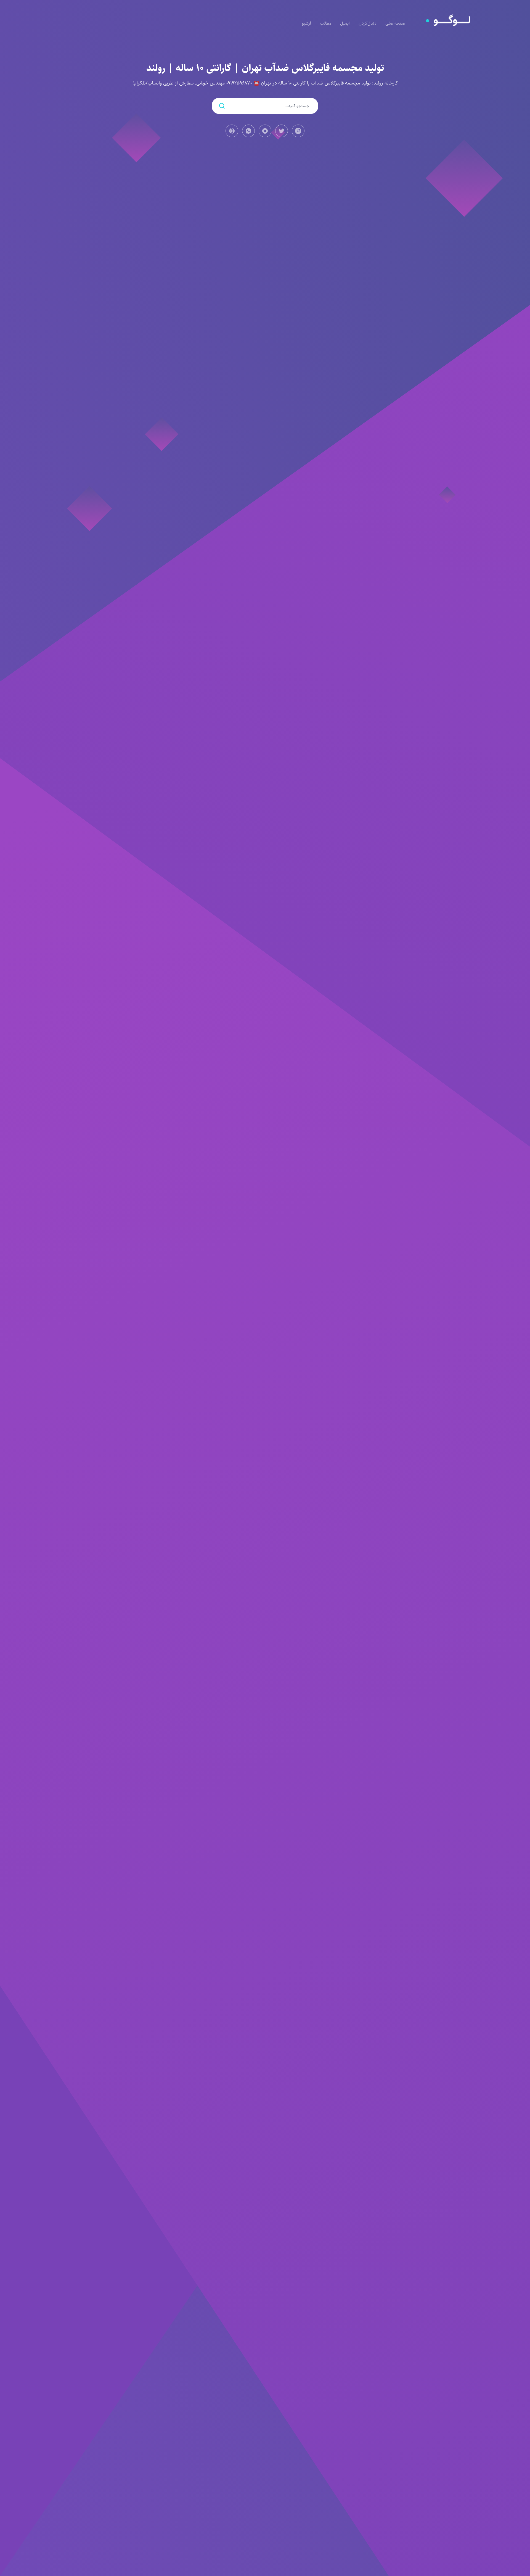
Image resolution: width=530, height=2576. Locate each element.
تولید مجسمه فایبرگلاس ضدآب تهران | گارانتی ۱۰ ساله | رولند (265, 68)
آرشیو (307, 23)
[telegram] (265, 131)
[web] (232, 131)
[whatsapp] (248, 131)
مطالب (326, 23)
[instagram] (298, 131)
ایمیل (345, 23)
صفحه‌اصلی (395, 23)
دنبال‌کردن (368, 23)
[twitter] (282, 131)
